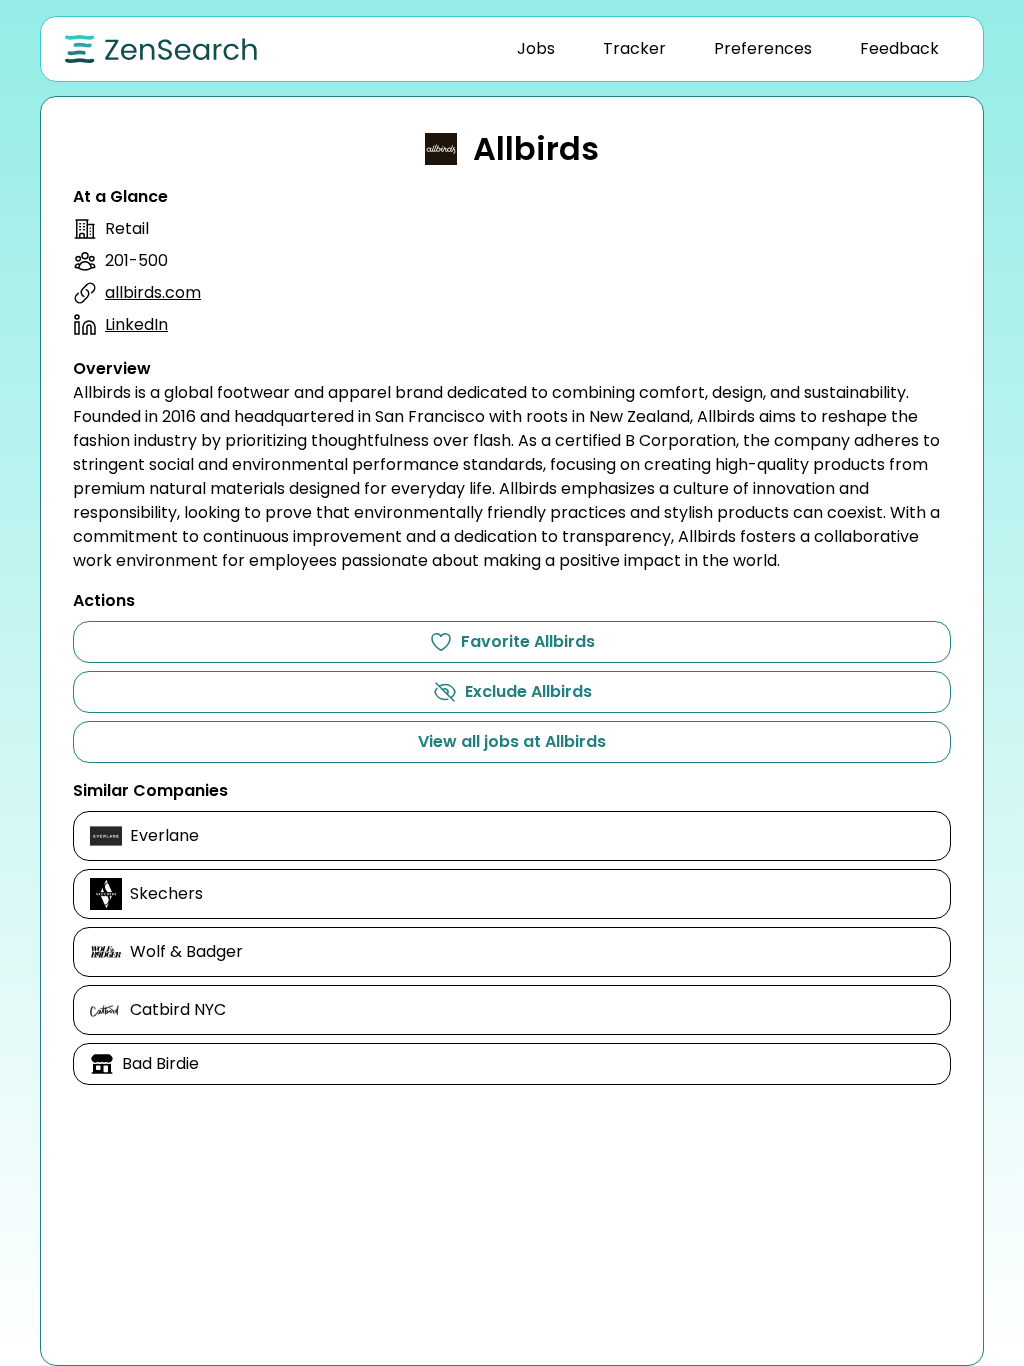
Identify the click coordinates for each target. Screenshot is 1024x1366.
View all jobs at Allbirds (512, 741)
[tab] (536, 49)
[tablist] (728, 49)
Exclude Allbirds (528, 691)
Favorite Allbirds (528, 641)
